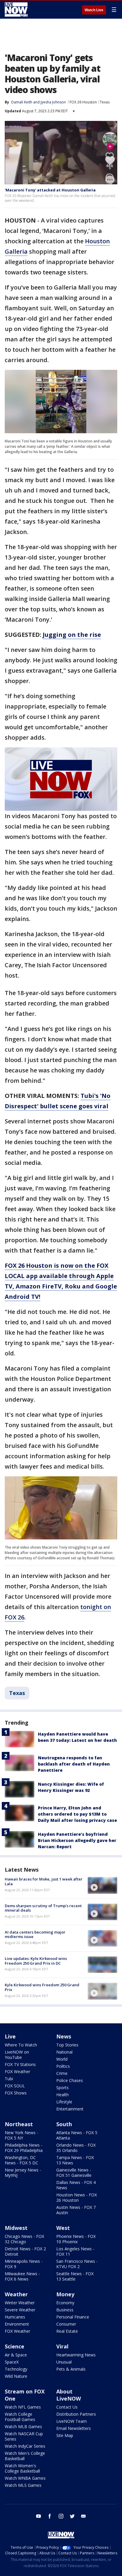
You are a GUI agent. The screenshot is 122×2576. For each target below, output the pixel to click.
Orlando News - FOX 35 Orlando (76, 2148)
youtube (38, 2516)
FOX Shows (16, 2093)
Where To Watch (21, 2045)
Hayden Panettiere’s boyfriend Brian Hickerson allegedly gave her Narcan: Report (77, 1840)
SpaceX (12, 2362)
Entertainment (70, 2109)
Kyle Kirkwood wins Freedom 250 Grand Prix (42, 1987)
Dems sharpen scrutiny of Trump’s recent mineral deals (43, 1908)
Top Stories (67, 2045)
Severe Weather (20, 2310)
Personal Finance (73, 2317)
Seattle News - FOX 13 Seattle (75, 2276)
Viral (62, 2346)
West (63, 2228)
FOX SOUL (15, 2086)
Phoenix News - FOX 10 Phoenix (76, 2239)
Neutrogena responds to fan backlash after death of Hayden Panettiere (74, 1764)
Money (65, 2294)
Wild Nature (16, 2376)
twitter (72, 2516)
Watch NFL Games (23, 2407)
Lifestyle (64, 2102)
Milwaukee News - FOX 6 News (22, 2276)
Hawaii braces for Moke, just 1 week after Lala (44, 1881)
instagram (61, 2516)
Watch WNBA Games (25, 2478)
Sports (62, 2087)
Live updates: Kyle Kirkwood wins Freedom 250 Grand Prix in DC (36, 1961)
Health (62, 2095)
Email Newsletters (74, 2428)
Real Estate (67, 2331)
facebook (50, 2516)
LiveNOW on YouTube (17, 2055)
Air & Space (16, 2355)
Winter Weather (20, 2303)
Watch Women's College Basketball (22, 2468)
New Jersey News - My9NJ (23, 2173)
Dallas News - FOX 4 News (76, 2185)
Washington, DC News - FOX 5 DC (21, 2160)
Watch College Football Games (20, 2417)
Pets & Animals (71, 2369)
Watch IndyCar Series (25, 2446)
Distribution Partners (76, 2414)
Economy (65, 2303)
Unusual (64, 2362)
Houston (97, 241)
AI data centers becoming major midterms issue (35, 1934)
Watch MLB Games (23, 2427)
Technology (16, 2369)
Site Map (65, 2435)
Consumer (66, 2324)
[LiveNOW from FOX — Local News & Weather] (16, 9)
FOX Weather (17, 2071)
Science (15, 2346)
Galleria (16, 251)
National (64, 2052)
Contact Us (67, 2407)
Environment (17, 2324)
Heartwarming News (76, 2355)
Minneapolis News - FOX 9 (24, 2264)
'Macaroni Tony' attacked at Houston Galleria (50, 190)
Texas (105, 102)
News (64, 2036)
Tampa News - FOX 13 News (75, 2160)
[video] (102, 1885)
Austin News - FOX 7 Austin (76, 2210)
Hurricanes (15, 2317)
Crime (62, 2073)
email (84, 2516)
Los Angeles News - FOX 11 (75, 2251)
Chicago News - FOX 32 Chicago (24, 2239)
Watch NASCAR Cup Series (24, 2436)
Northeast (19, 2124)
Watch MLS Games (23, 2485)
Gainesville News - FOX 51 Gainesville (74, 2173)
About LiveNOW (69, 2395)
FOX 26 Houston (83, 102)
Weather (16, 2294)
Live (10, 2036)
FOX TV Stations (20, 2064)
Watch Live (94, 10)
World (62, 2059)
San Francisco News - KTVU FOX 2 (77, 2264)
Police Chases (70, 2080)
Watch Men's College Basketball (25, 2456)
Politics (63, 2066)
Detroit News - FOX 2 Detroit (25, 2251)
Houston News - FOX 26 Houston (77, 2197)
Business (65, 2310)
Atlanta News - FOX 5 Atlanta (77, 2135)
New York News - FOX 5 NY (21, 2135)
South (64, 2124)
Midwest (16, 2228)
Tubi (9, 2079)
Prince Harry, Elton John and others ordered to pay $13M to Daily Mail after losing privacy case (77, 1814)
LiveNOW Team (72, 2421)
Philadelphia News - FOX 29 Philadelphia (24, 2148)
